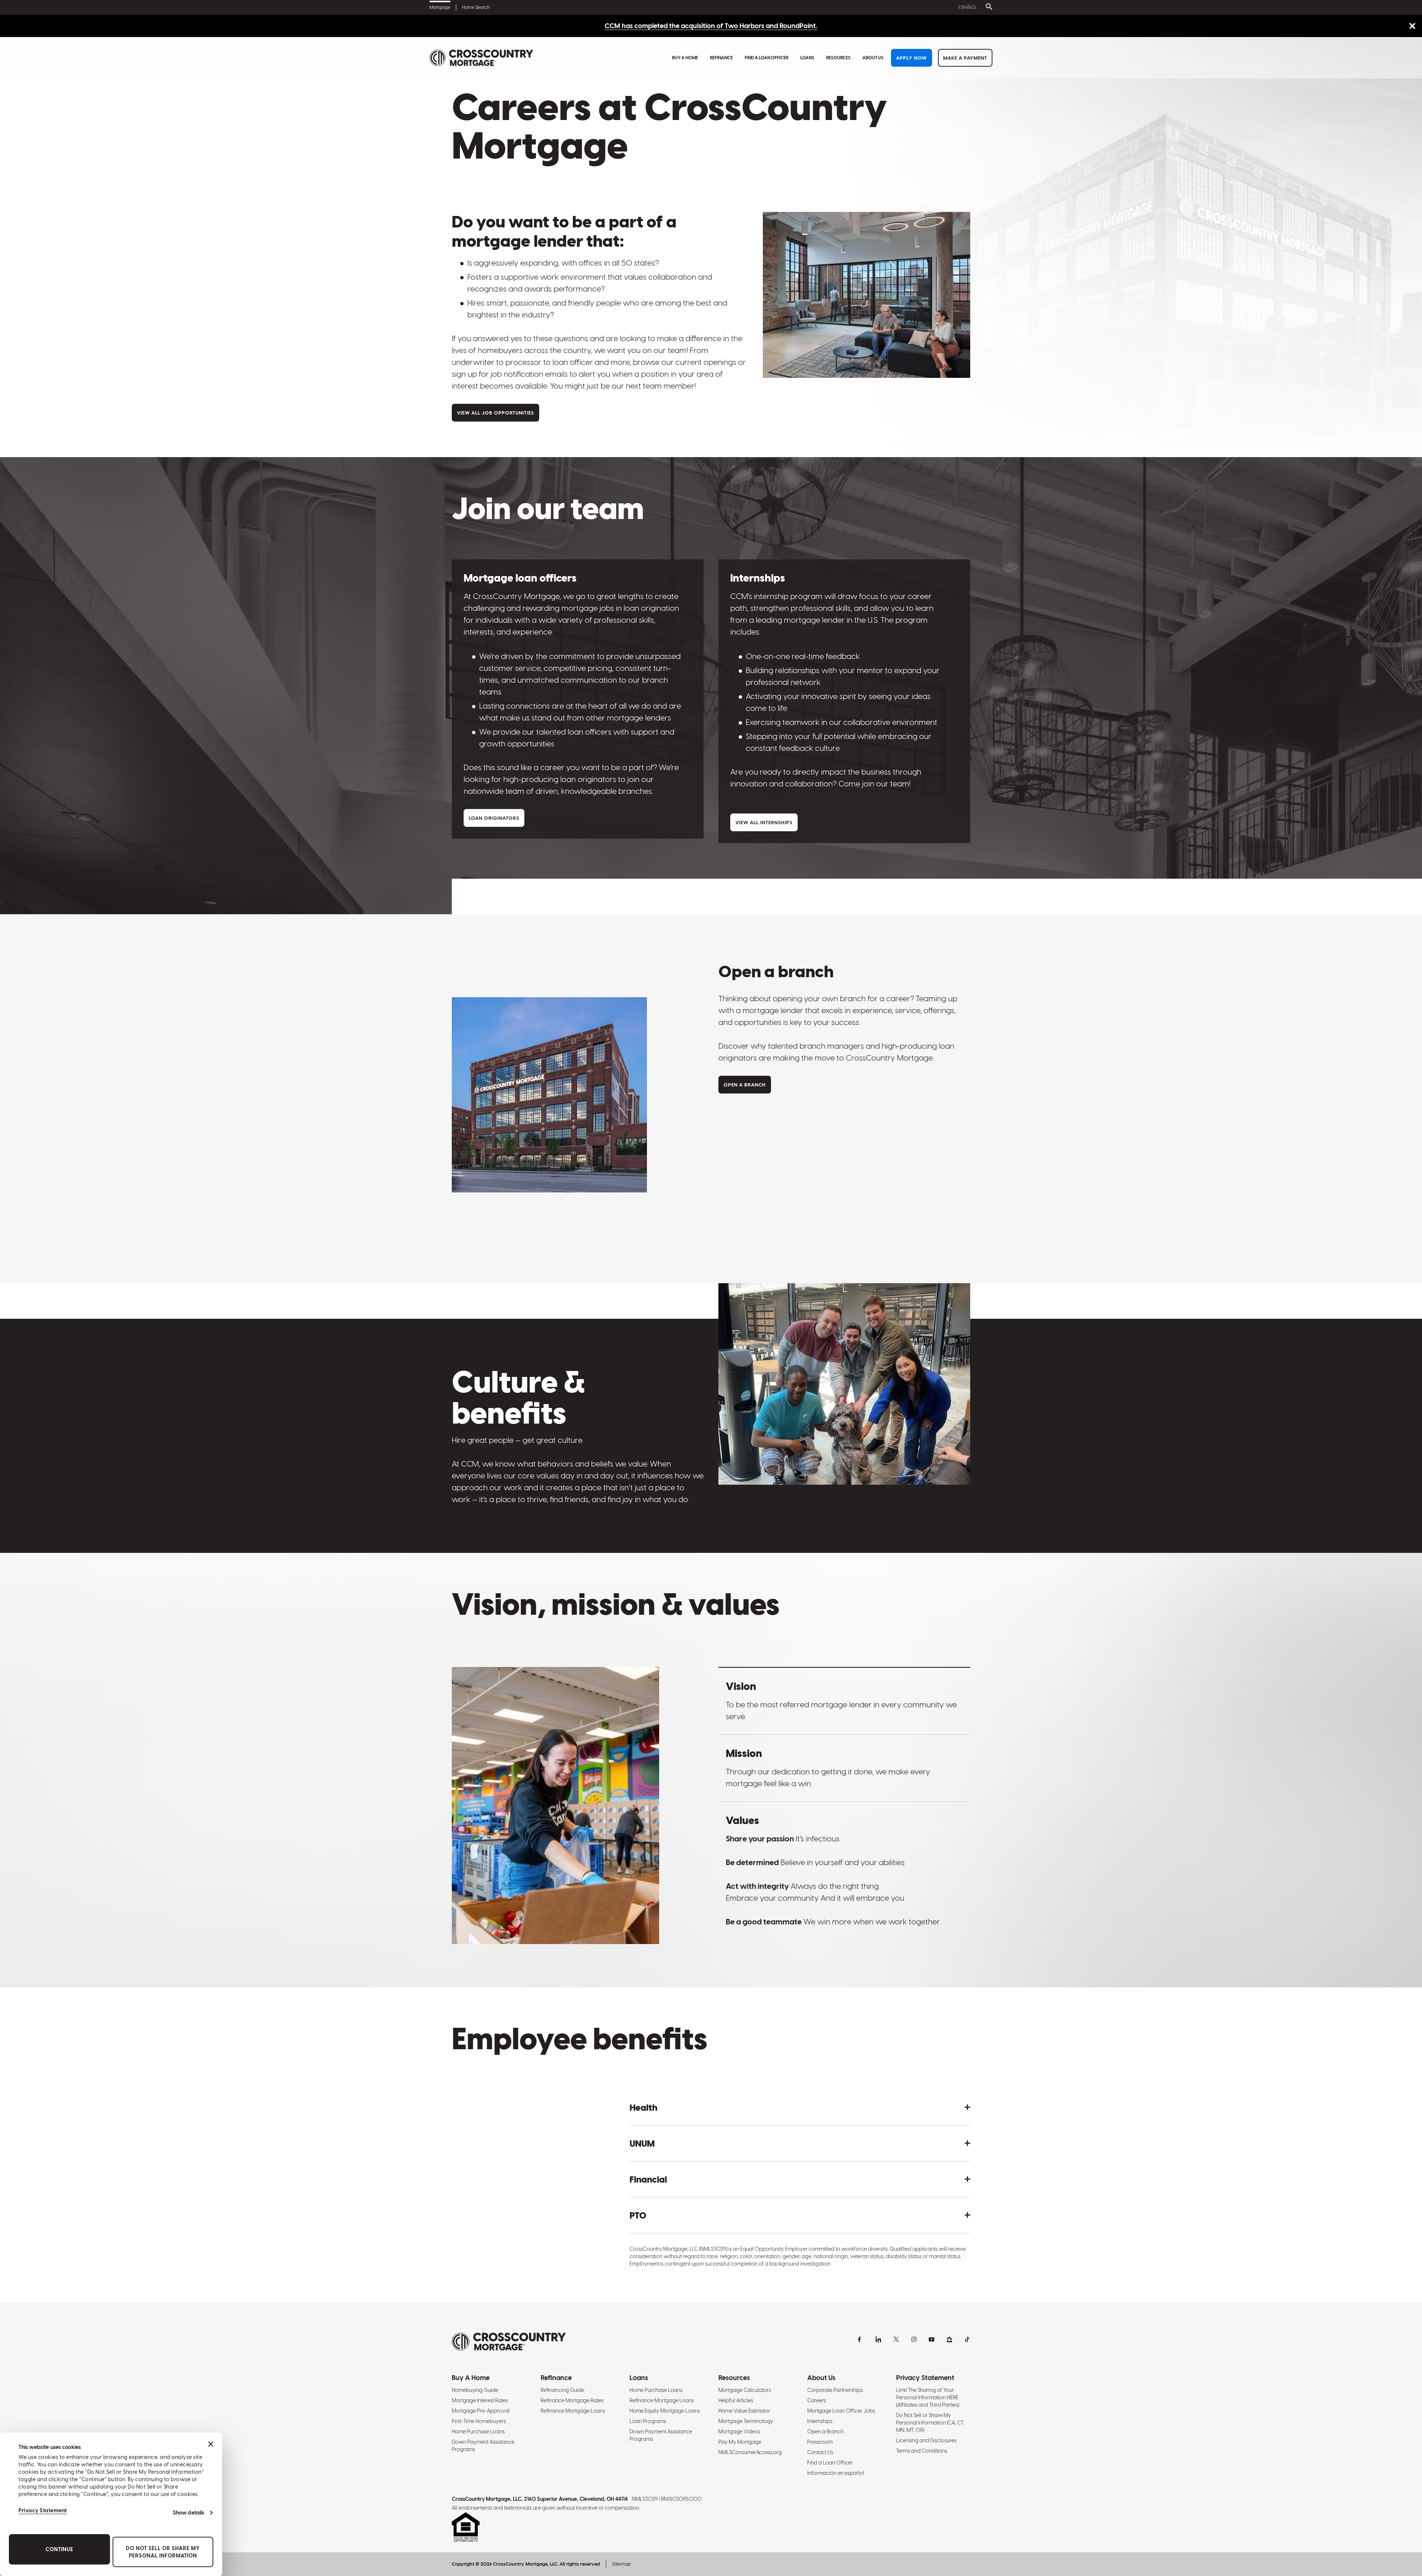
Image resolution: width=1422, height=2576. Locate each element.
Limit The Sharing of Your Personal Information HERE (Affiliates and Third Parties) (928, 2397)
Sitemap (621, 2564)
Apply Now (912, 58)
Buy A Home (685, 58)
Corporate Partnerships (835, 2390)
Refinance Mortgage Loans (573, 2411)
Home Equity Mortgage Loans (665, 2411)
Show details (188, 2513)
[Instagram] (914, 2339)
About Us (873, 58)
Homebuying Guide (475, 2390)
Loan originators (494, 818)
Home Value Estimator (744, 2411)
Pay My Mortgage (740, 2442)
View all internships (764, 823)
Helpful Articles (736, 2400)
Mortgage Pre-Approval (481, 2411)
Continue (59, 2549)
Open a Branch (825, 2432)
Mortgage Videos (739, 2432)
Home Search (476, 7)
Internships (820, 2421)
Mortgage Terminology (746, 2421)
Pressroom (820, 2442)
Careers (817, 2400)
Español (968, 7)
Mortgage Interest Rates (480, 2400)
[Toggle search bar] (988, 7)
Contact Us (820, 2452)
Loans (807, 58)
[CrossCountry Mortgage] (481, 58)
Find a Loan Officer (767, 58)
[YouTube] (932, 2339)
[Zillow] (949, 2339)
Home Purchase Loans (478, 2432)
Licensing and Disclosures (926, 2440)
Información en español (836, 2473)
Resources (838, 58)
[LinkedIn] (878, 2339)
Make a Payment (965, 58)
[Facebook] (861, 2339)
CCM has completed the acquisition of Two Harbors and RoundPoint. (711, 26)
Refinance (721, 58)
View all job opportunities (495, 413)
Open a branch (745, 1085)
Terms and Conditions (922, 2451)
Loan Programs (648, 2421)
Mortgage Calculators (745, 2390)
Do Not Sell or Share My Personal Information (163, 2552)
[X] (896, 2339)
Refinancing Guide (563, 2390)
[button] (800, 2107)
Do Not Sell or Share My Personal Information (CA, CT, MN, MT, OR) (930, 2423)
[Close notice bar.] (1412, 26)
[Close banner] (211, 2444)
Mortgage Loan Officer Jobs (841, 2411)
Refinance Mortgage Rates (572, 2400)
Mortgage (440, 7)
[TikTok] (967, 2339)
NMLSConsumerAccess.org (750, 2452)
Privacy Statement (43, 2510)
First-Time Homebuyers (479, 2421)
